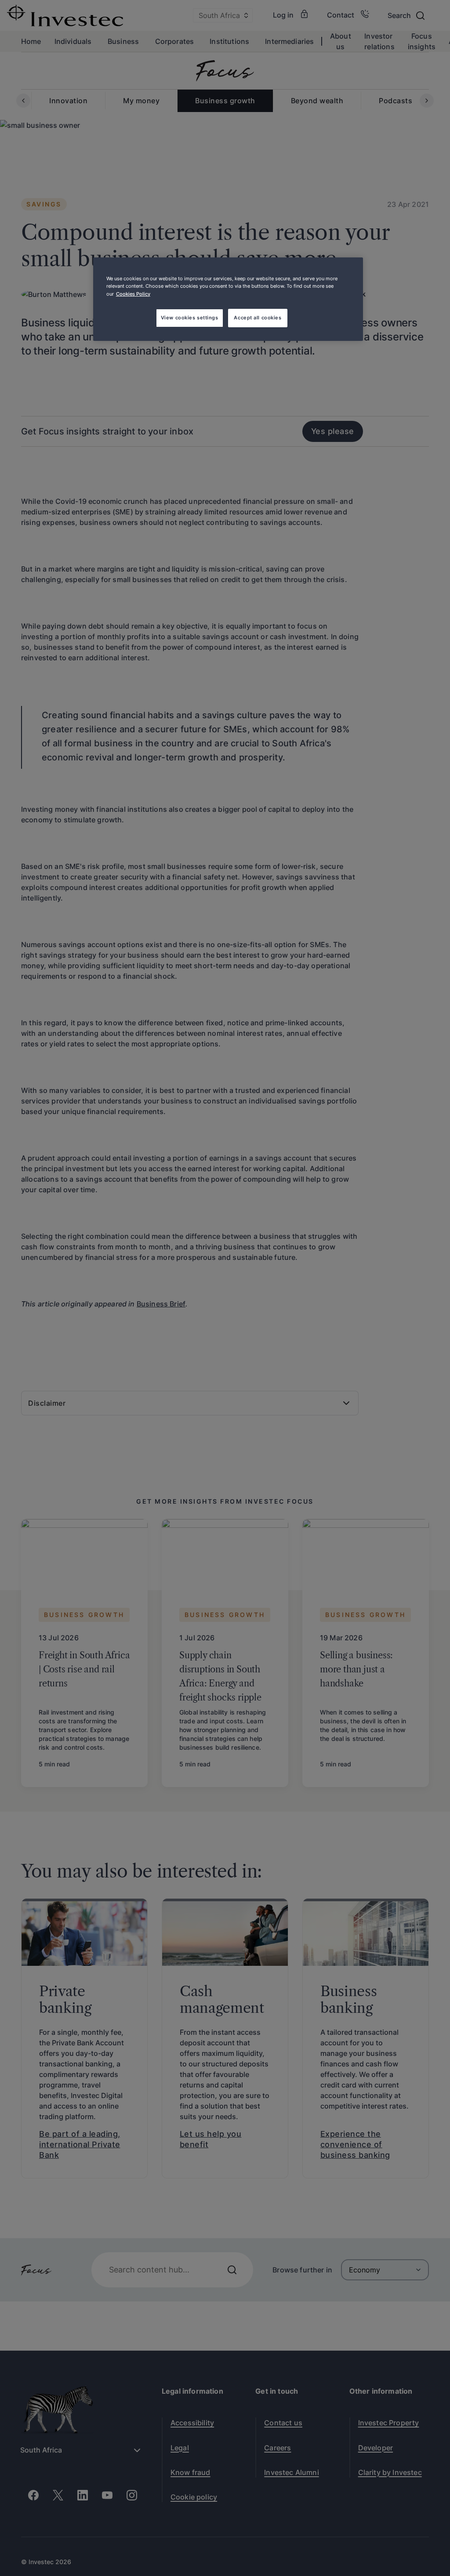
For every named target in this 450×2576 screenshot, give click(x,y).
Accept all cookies (258, 318)
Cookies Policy (133, 294)
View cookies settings (190, 318)
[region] (228, 299)
